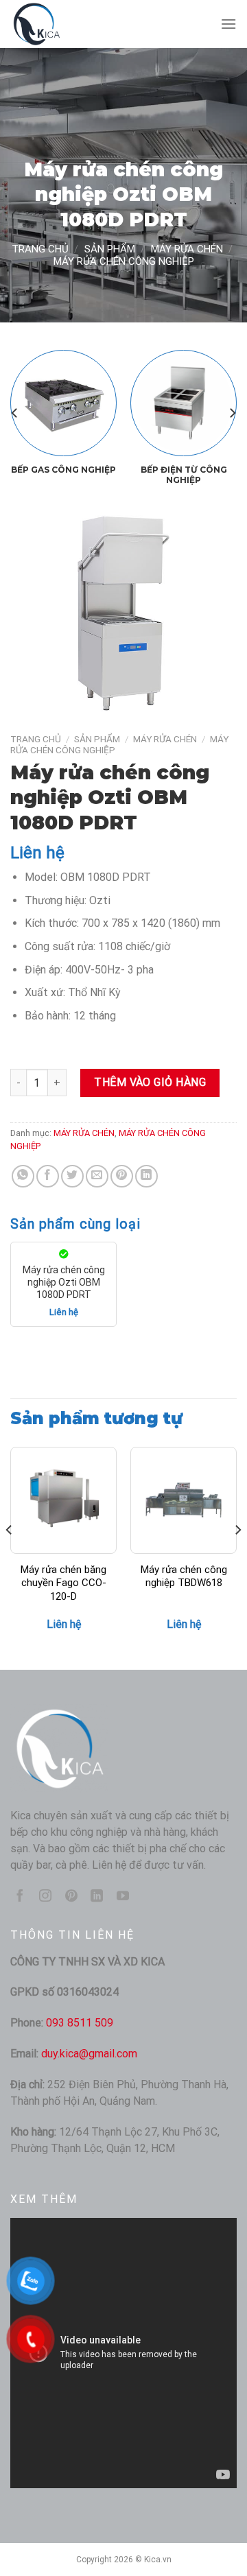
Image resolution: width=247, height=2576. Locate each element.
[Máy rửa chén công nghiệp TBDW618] (184, 1500)
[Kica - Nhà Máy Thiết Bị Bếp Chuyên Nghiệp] (79, 24)
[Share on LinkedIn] (146, 1176)
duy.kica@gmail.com (89, 2054)
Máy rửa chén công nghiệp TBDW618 (184, 1576)
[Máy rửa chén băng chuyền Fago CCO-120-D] (63, 1500)
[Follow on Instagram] (45, 1897)
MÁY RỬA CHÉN (187, 249)
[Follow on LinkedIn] (97, 1897)
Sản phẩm (110, 249)
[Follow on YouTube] (123, 1897)
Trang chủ (40, 249)
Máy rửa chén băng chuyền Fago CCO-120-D (63, 1583)
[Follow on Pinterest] (71, 1897)
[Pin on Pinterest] (122, 1176)
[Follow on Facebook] (20, 1897)
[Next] (232, 413)
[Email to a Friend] (97, 1176)
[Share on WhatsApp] (23, 1176)
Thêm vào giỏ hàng (150, 1082)
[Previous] (15, 413)
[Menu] (228, 24)
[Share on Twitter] (72, 1176)
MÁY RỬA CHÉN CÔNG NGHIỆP (124, 261)
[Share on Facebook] (48, 1176)
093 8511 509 (80, 2023)
